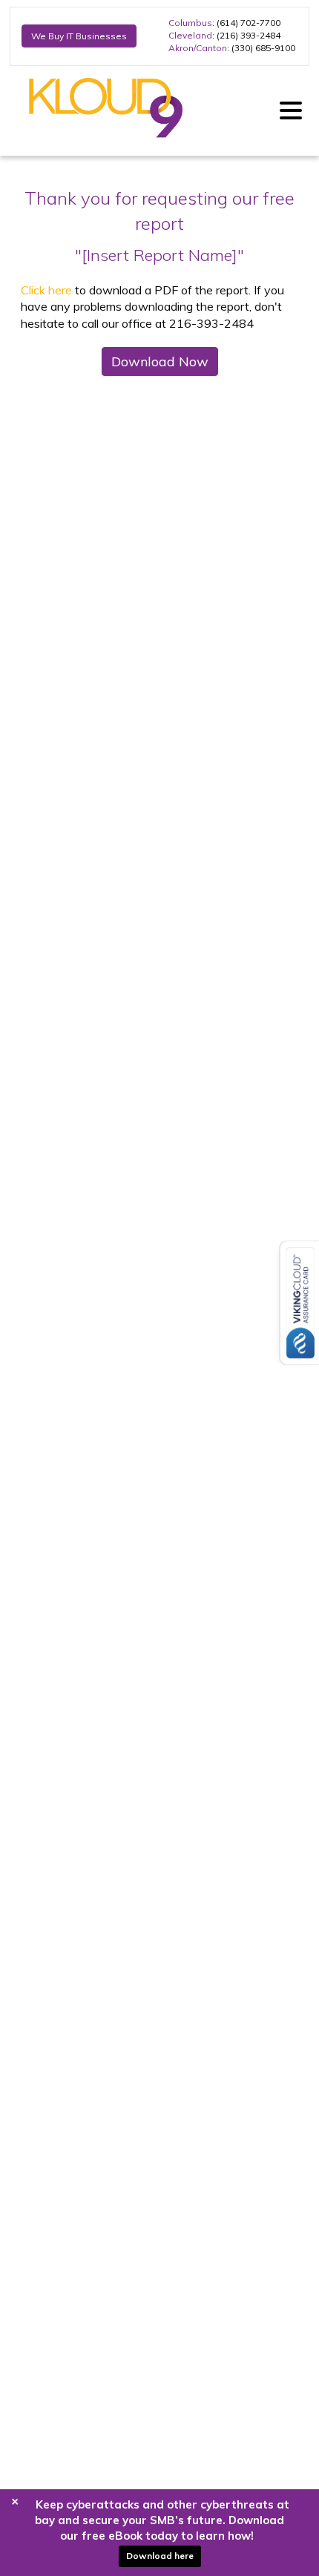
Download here (160, 2556)
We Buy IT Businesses (79, 36)
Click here (46, 290)
